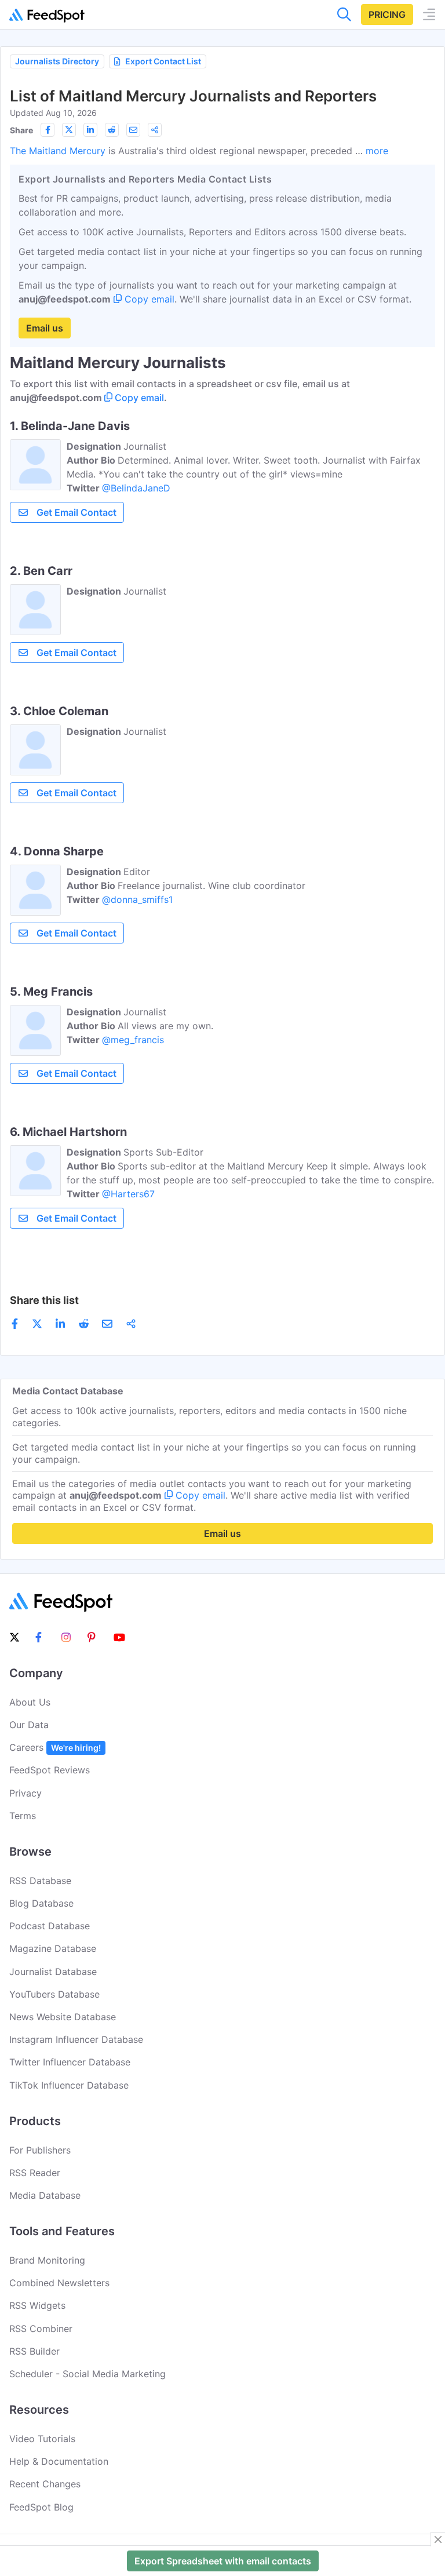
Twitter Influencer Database (70, 2062)
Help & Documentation (59, 2461)
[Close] (438, 2539)
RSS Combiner (41, 2329)
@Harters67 (128, 1194)
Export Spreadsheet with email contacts (223, 2561)
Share (21, 130)
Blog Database (41, 1903)
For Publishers (40, 2150)
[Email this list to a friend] (133, 130)
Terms (23, 1816)
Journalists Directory (57, 61)
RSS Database (40, 1881)
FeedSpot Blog (41, 2507)
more (377, 151)
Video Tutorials (42, 2439)
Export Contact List (163, 61)
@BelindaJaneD (136, 488)
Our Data (29, 1725)
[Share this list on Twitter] (69, 130)
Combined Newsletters (59, 2283)
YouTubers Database (54, 1994)
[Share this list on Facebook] (48, 130)
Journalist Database (53, 1972)
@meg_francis (133, 1040)
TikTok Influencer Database (69, 2085)
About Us (30, 1702)
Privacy (25, 1793)
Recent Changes (45, 2484)
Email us (45, 328)
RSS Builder (34, 2351)
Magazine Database (53, 1948)
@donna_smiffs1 (137, 899)
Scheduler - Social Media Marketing (87, 2374)
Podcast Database (50, 1926)
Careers (55, 1747)
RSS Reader (35, 2173)
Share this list (44, 1300)
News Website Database (63, 2017)
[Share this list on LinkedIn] (90, 130)
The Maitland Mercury (58, 151)
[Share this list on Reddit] (112, 130)
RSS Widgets (37, 2305)
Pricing (387, 14)
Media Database (45, 2195)
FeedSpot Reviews (50, 1770)
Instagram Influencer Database (76, 2039)
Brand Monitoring (47, 2260)
